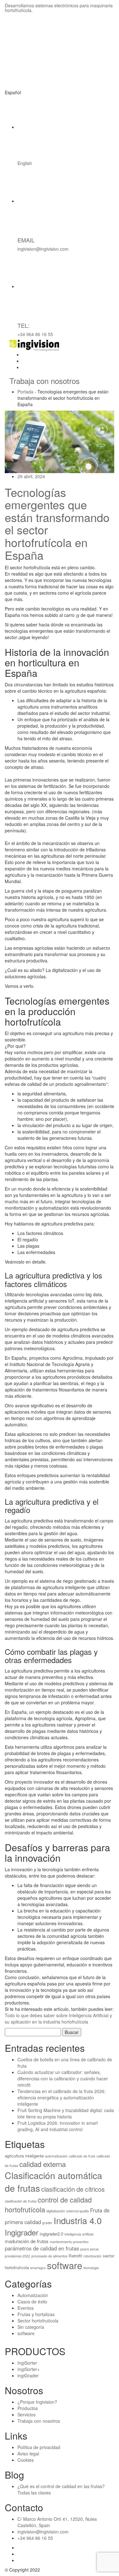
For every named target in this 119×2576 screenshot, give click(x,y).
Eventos (26, 2308)
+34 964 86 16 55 (35, 334)
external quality (78, 2211)
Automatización (33, 2295)
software (65, 2265)
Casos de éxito (32, 2302)
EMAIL (26, 240)
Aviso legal (28, 2454)
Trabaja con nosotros (45, 381)
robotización (93, 2256)
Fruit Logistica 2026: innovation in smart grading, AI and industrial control (58, 2126)
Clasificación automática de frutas (53, 2182)
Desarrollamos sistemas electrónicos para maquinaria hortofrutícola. (59, 8)
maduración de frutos (27, 2241)
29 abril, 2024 (31, 476)
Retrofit (75, 2256)
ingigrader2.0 (51, 2234)
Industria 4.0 (78, 2220)
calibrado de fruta (82, 2156)
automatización (56, 2156)
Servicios (26, 2414)
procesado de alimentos (49, 2256)
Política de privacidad (39, 2447)
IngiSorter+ (29, 2369)
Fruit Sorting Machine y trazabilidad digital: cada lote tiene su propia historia (66, 2113)
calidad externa (43, 2164)
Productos (28, 2408)
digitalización (56, 2211)
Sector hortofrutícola (38, 2321)
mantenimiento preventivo (69, 2242)
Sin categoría (31, 2327)
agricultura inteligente (24, 2156)
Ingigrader (22, 2232)
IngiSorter (27, 2363)
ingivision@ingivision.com (43, 249)
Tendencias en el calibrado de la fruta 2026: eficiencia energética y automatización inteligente (62, 2097)
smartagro (38, 2268)
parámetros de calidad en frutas (42, 2248)
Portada (25, 392)
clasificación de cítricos (73, 2189)
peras (94, 2249)
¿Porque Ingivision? (37, 2402)
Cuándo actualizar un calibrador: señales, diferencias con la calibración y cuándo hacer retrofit (63, 2078)
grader (47, 2223)
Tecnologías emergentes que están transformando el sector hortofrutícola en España (57, 523)
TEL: (23, 325)
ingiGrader (28, 2375)
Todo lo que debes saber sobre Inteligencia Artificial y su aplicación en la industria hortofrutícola (58, 2018)
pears (85, 2249)
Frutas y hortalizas (36, 2314)
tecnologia (91, 2268)
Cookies (26, 2460)
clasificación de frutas (21, 2201)
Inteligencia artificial (79, 2234)
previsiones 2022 (17, 2256)
